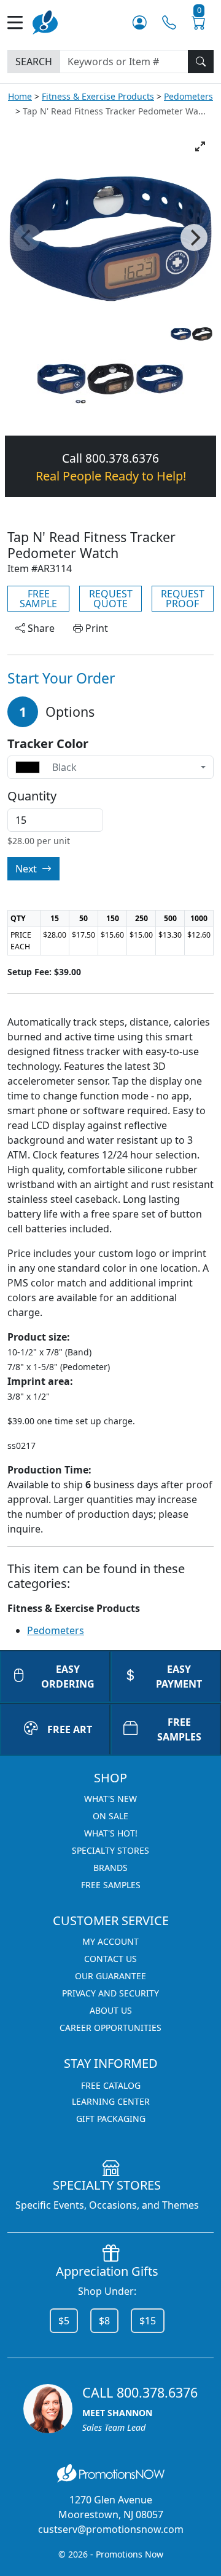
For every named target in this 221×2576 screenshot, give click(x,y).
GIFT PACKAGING (111, 2119)
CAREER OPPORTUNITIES (110, 2028)
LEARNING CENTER (111, 2101)
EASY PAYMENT (179, 1677)
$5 (64, 2321)
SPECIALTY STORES (110, 1850)
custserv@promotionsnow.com (111, 2529)
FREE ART (70, 1729)
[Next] (194, 237)
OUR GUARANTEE (110, 1976)
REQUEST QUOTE (111, 599)
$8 (104, 2321)
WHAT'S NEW (110, 1799)
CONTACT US (110, 1959)
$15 (148, 2321)
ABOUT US (111, 2010)
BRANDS (110, 1868)
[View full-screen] (200, 146)
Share (40, 628)
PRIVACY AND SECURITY (110, 1993)
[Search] (201, 62)
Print (95, 628)
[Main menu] (20, 22)
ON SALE (110, 1816)
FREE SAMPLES (179, 1729)
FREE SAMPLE (38, 599)
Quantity (32, 796)
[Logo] (45, 21)
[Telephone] (169, 22)
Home (20, 96)
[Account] (140, 22)
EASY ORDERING (68, 1677)
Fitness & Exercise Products (98, 96)
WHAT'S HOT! (111, 1833)
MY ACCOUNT (110, 1941)
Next (27, 869)
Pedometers (188, 96)
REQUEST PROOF (183, 599)
